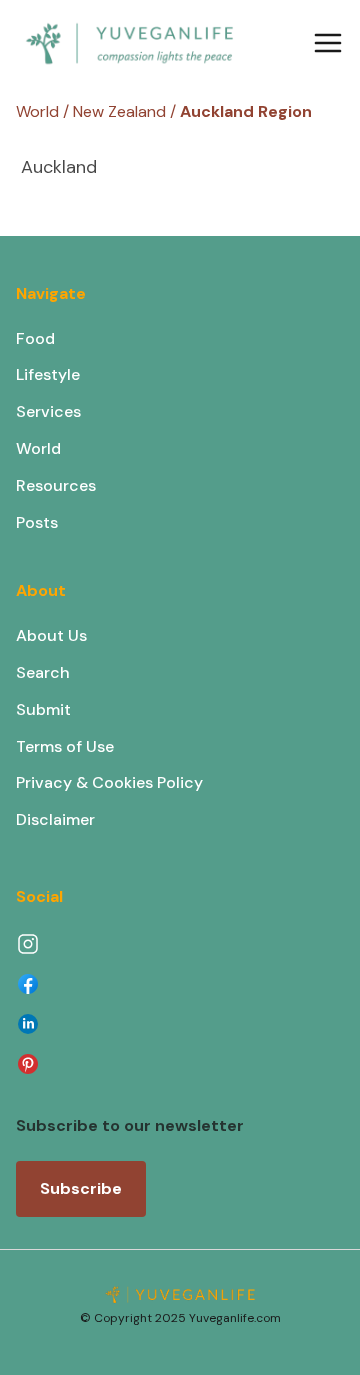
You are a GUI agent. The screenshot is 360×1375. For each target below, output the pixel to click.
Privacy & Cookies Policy (109, 782)
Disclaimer (55, 819)
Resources (56, 485)
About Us (51, 635)
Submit (43, 709)
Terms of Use (65, 746)
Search (43, 672)
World (38, 448)
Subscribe (81, 1188)
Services (48, 411)
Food (35, 338)
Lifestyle (48, 374)
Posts (37, 522)
